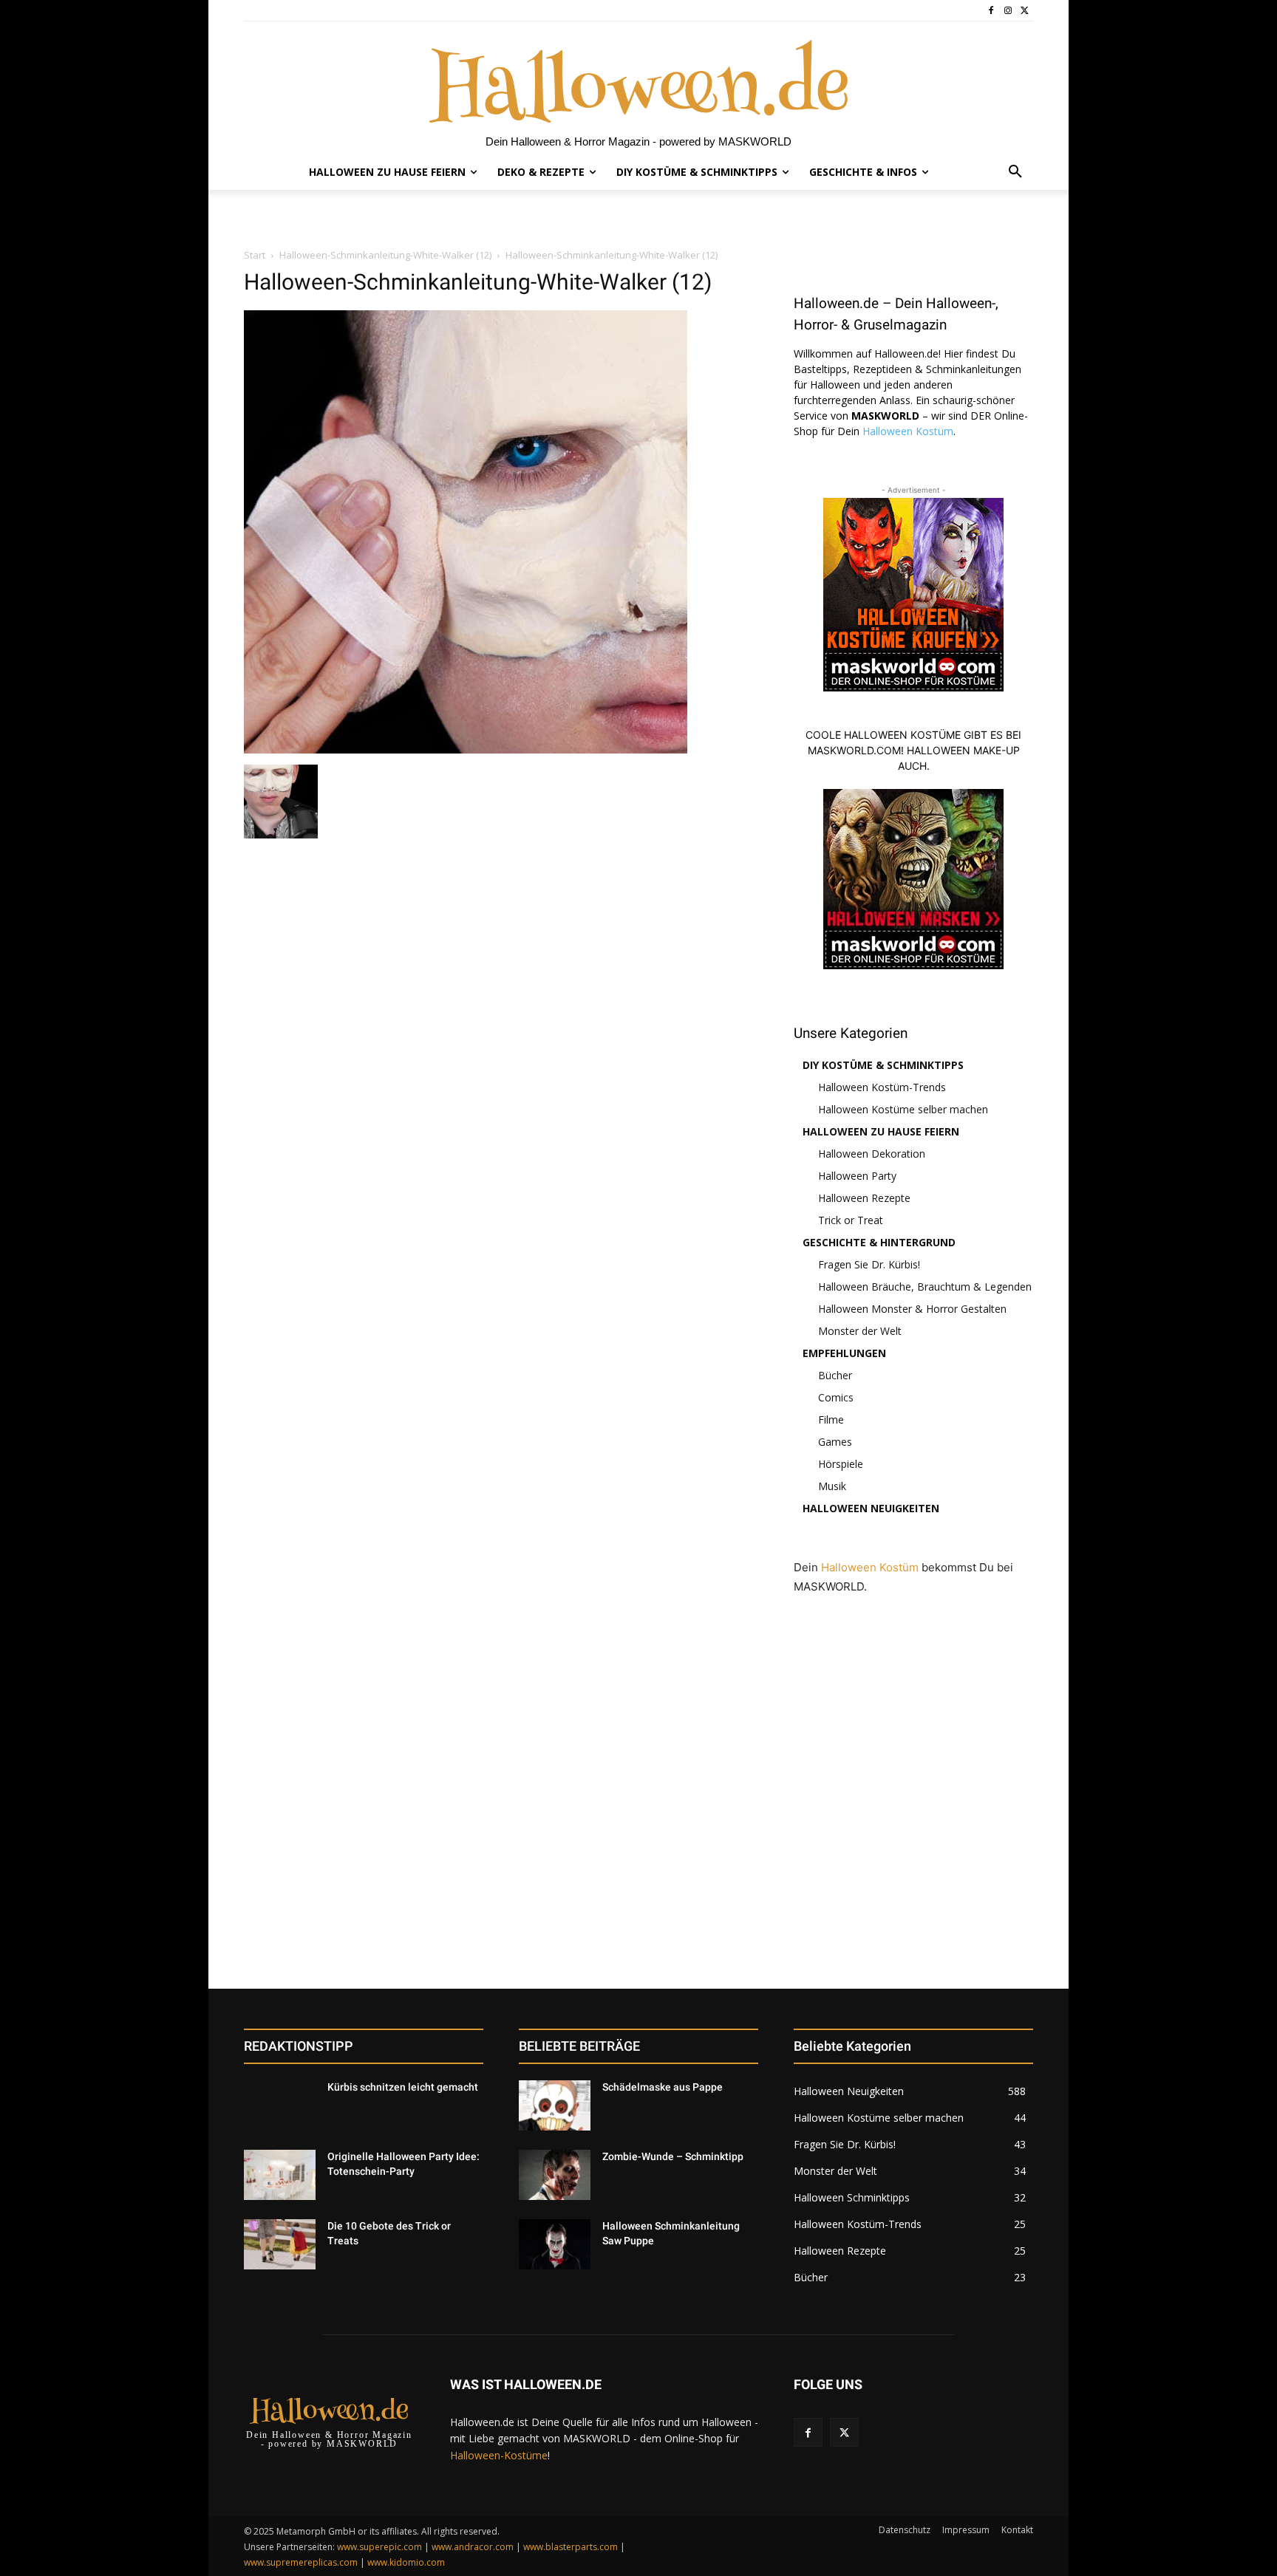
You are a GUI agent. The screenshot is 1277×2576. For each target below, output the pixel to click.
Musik (832, 1486)
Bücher (835, 1375)
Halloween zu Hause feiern (881, 1131)
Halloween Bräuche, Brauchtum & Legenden (925, 1287)
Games (835, 1442)
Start (255, 255)
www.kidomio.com (406, 2562)
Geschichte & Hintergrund (879, 1242)
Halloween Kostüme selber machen (903, 1109)
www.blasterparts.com (571, 2547)
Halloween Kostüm (908, 431)
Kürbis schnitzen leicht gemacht (403, 2087)
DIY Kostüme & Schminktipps (883, 1065)
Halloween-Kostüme (499, 2455)
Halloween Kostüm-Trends (882, 1087)
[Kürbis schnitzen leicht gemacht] (280, 2105)
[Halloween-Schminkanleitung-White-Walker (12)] (466, 749)
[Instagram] (1008, 11)
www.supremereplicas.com (301, 2562)
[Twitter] (1025, 11)
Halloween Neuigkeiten (871, 1508)
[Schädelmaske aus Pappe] (555, 2105)
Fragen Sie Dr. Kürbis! (869, 1264)
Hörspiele (841, 1464)
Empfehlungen (844, 1353)
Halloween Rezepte (864, 1198)
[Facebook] (991, 11)
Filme (831, 1419)
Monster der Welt (860, 1331)
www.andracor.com (473, 2547)
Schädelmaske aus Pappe (663, 2087)
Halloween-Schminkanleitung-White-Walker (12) (385, 255)
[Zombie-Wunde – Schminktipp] (555, 2175)
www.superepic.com (379, 2547)
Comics (836, 1397)
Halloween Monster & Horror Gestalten (912, 1309)
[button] (1015, 172)
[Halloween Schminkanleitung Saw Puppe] (555, 2244)
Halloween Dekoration (872, 1154)
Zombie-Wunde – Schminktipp (673, 2156)
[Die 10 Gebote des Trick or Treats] (280, 2244)
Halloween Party (857, 1176)
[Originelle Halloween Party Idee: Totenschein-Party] (280, 2175)
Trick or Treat (851, 1220)
